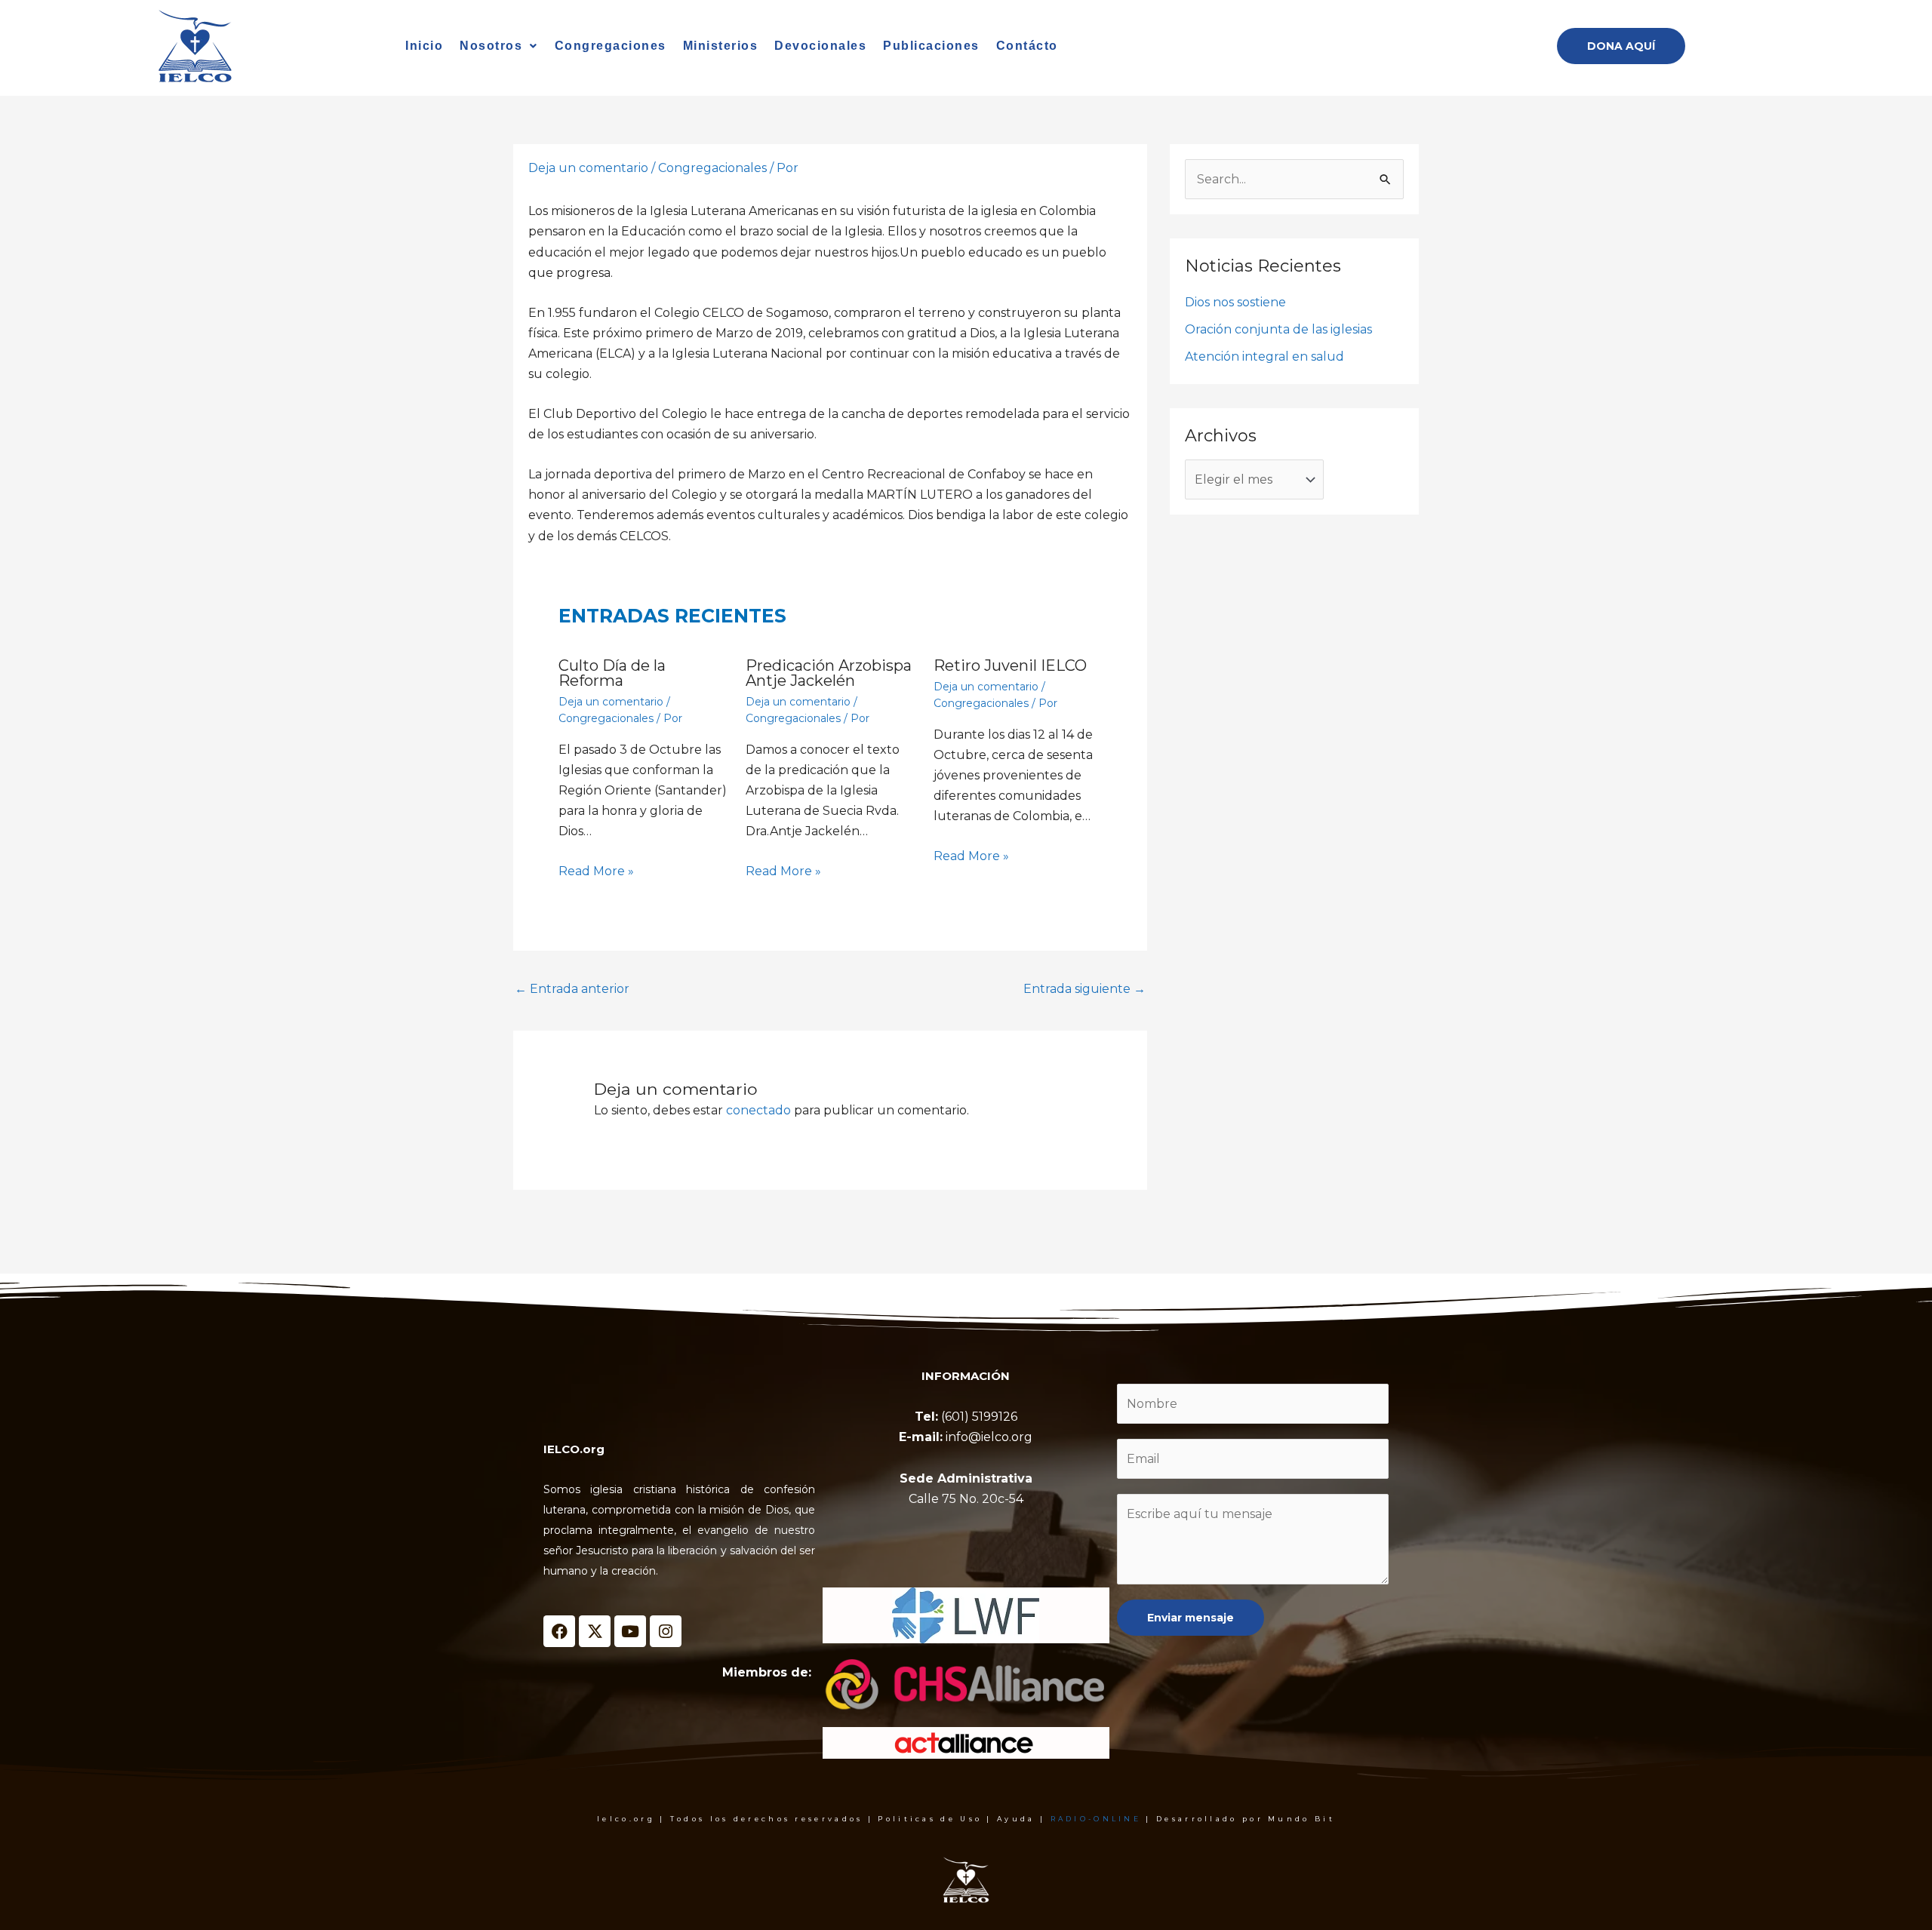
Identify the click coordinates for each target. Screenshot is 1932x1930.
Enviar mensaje (1191, 1618)
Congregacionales (712, 168)
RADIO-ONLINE (1096, 1819)
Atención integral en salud (1264, 356)
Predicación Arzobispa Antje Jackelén (829, 673)
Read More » (596, 871)
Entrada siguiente (1084, 989)
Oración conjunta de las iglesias (1278, 329)
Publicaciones (931, 46)
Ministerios (721, 46)
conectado (758, 1110)
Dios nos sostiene (1235, 302)
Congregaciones (611, 46)
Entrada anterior (572, 989)
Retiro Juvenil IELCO (1010, 665)
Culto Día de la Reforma (612, 673)
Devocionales (820, 46)
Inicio (424, 46)
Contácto (1027, 46)
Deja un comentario (588, 168)
